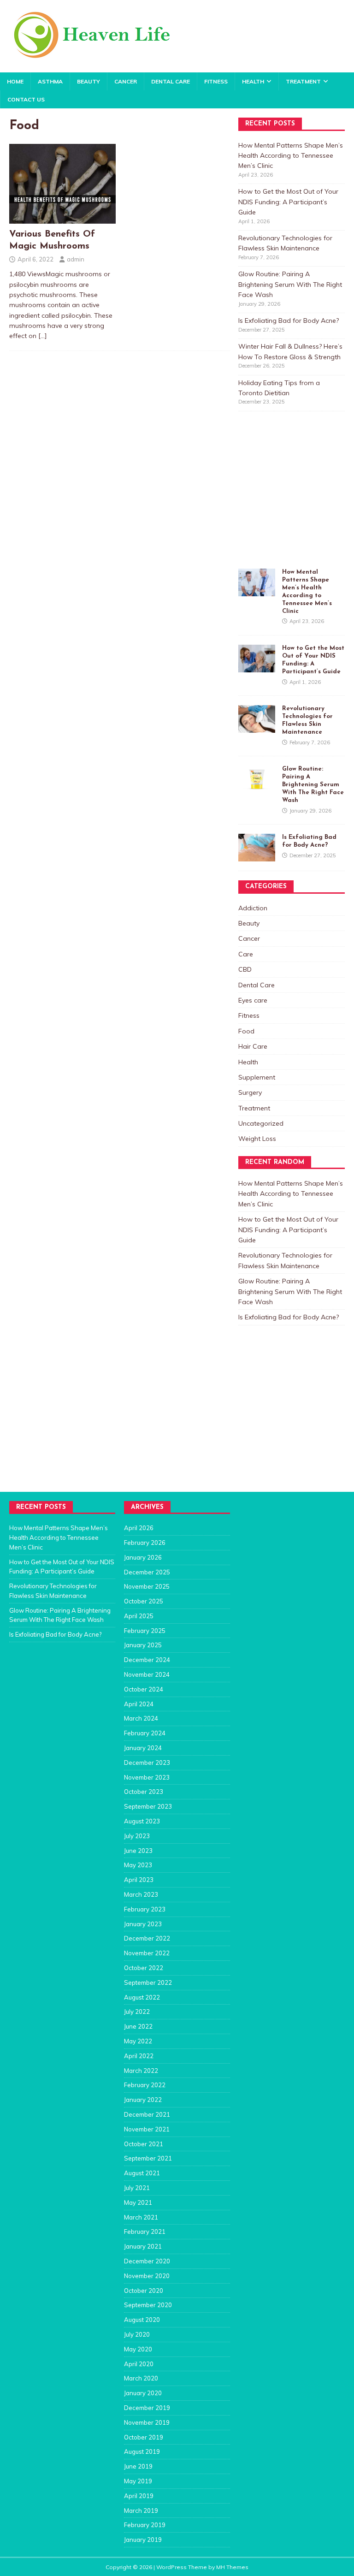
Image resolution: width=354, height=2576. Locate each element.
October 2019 (144, 2437)
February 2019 (145, 2525)
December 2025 (147, 1572)
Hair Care (253, 1046)
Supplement (257, 1077)
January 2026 (143, 1557)
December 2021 (147, 2114)
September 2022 (148, 1982)
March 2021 (141, 2217)
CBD (245, 969)
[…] (43, 336)
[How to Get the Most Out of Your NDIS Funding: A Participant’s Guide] (257, 667)
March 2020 (141, 2378)
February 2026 (145, 1543)
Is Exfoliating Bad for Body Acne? (289, 321)
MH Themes (232, 2567)
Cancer (126, 81)
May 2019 (138, 2481)
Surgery (250, 1092)
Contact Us (26, 99)
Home (15, 81)
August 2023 (142, 1821)
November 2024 (147, 1674)
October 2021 (144, 2144)
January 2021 (143, 2246)
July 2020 (137, 2334)
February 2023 (145, 1909)
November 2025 (147, 1586)
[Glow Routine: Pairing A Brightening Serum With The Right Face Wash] (257, 788)
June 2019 (138, 2466)
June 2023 (138, 1851)
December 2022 (147, 1938)
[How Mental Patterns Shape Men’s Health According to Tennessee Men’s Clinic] (257, 591)
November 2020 (147, 2276)
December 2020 (147, 2261)
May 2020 (138, 2349)
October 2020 (144, 2291)
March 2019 (141, 2511)
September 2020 (148, 2305)
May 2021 (138, 2202)
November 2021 (147, 2129)
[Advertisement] (296, 499)
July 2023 (137, 1836)
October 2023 (144, 1792)
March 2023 (141, 1894)
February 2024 (145, 1733)
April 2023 (139, 1880)
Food (246, 1031)
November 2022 (147, 1953)
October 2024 (144, 1689)
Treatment (303, 81)
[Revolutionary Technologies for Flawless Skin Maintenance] (257, 728)
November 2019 (147, 2422)
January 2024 (143, 1748)
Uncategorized (261, 1123)
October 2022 (144, 1968)
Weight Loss (257, 1139)
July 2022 (137, 2012)
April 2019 (139, 2496)
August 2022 (142, 1997)
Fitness (216, 81)
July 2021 (137, 2188)
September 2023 (148, 1806)
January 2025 (143, 1645)
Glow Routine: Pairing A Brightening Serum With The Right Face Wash (290, 284)
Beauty (88, 81)
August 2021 (142, 2173)
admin (76, 259)
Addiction (253, 908)
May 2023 (138, 1865)
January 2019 (143, 2540)
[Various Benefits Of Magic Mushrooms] (62, 219)
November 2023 (147, 1777)
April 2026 (139, 1528)
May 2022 (138, 2041)
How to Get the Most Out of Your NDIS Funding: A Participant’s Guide (288, 202)
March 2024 (141, 1718)
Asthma (50, 81)
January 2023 (143, 1924)
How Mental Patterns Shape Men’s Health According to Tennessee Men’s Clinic (291, 156)
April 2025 (139, 1616)
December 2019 (147, 2408)
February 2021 (145, 2232)
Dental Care (171, 81)
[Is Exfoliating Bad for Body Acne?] (257, 856)
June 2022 (138, 2026)
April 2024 (139, 1704)
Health (253, 81)
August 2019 (142, 2451)
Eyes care (253, 1000)
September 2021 (148, 2158)
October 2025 (144, 1601)
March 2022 (141, 2071)
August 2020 (142, 2320)
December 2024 (147, 1660)
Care (246, 954)
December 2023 (147, 1763)
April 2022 (139, 2056)
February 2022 (145, 2085)
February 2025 (145, 1631)
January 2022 (143, 2100)
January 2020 (143, 2393)
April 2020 (139, 2364)
